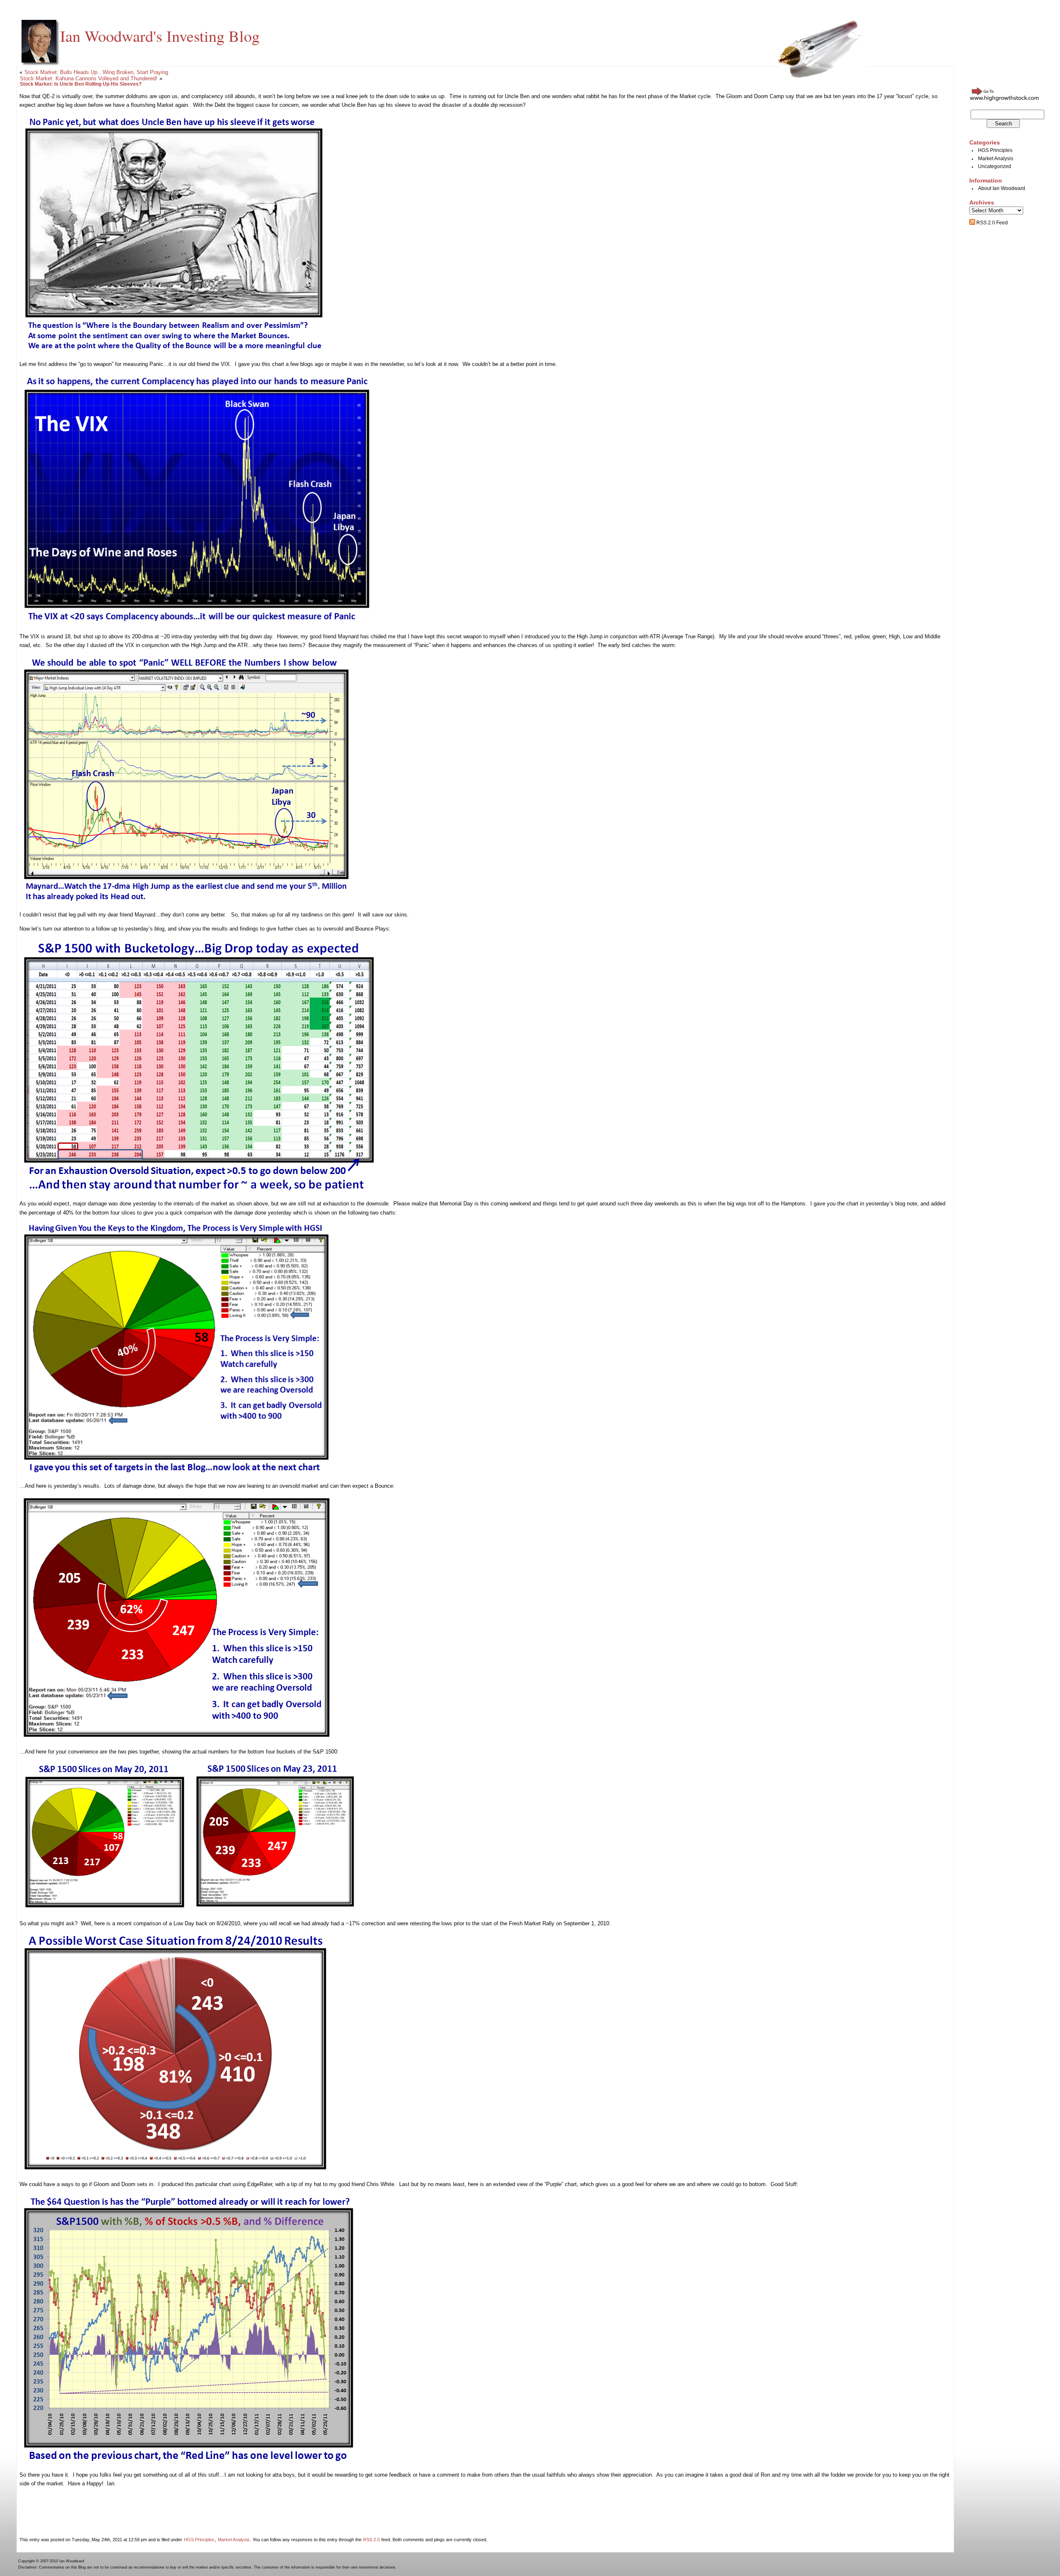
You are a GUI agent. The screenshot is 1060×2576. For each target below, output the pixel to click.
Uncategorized (995, 166)
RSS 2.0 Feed (991, 223)
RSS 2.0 (371, 2540)
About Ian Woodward (1002, 188)
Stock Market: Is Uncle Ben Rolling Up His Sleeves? (81, 84)
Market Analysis (234, 2540)
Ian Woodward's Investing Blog (160, 36)
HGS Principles (199, 2540)
